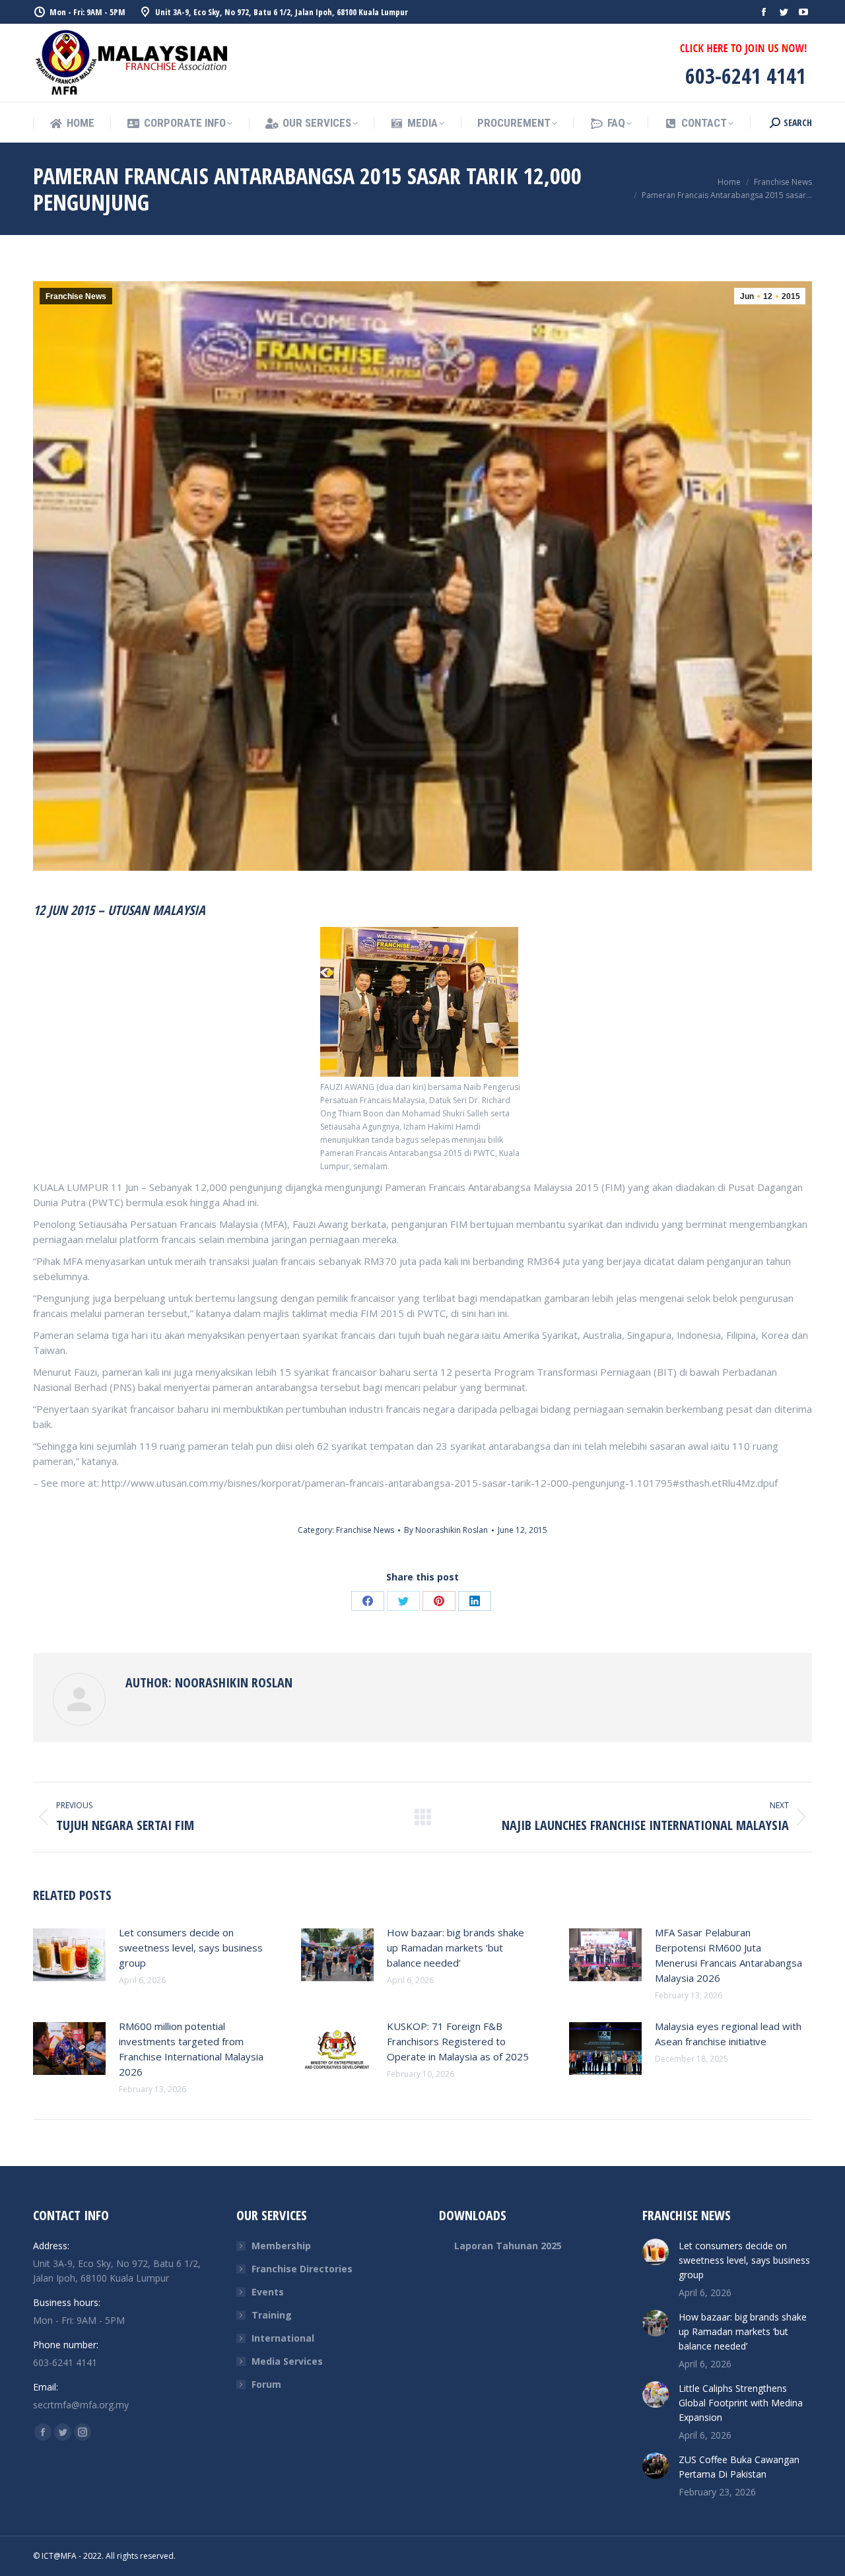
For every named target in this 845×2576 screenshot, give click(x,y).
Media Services (287, 2361)
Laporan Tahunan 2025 (508, 2246)
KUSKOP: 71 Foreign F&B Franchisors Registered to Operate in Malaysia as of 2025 (458, 2041)
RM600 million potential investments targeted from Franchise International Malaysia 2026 (191, 2049)
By (446, 1530)
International (283, 2338)
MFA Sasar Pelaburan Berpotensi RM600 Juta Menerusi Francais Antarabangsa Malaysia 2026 (728, 1955)
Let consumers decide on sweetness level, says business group (191, 1948)
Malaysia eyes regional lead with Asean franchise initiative (728, 2034)
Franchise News (76, 296)
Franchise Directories (302, 2269)
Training (272, 2315)
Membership (281, 2246)
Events (268, 2292)
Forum (266, 2384)
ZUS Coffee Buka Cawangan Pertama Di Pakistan (739, 2467)
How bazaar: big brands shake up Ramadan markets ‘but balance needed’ (456, 1948)
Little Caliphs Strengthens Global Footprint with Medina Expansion (741, 2403)
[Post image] (69, 1955)
